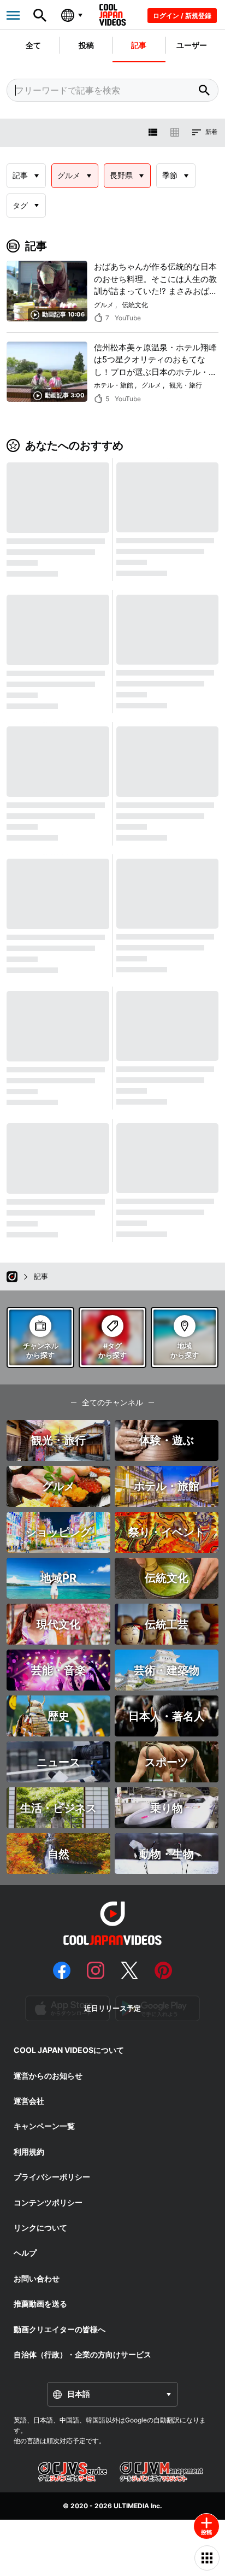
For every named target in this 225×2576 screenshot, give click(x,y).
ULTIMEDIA (131, 2506)
